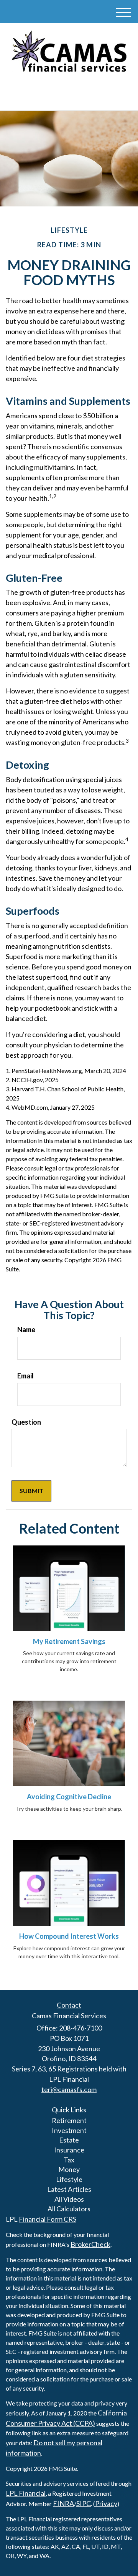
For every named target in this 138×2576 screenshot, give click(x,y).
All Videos (69, 2199)
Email (25, 1376)
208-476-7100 (74, 97)
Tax (69, 2160)
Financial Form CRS (48, 2219)
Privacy (106, 2503)
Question (26, 1422)
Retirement (69, 2120)
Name (26, 1329)
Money (69, 2169)
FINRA (63, 2503)
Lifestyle (69, 2179)
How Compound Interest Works (69, 1936)
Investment (69, 2130)
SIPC (84, 2503)
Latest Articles (69, 2189)
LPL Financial (26, 2493)
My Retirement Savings (69, 1641)
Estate (69, 2140)
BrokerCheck (90, 2244)
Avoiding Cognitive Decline (69, 1797)
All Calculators (69, 2209)
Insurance (69, 2150)
